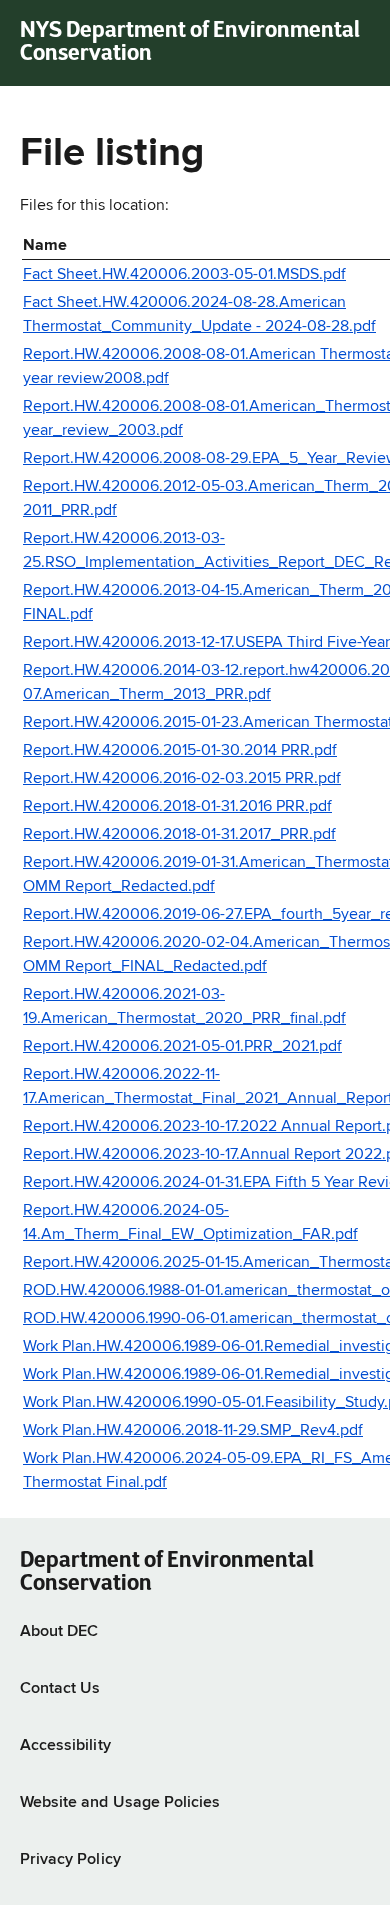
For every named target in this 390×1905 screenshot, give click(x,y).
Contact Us (60, 1689)
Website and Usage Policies (120, 1803)
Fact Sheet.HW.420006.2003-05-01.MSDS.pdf (184, 275)
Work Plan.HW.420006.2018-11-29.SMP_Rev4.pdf (193, 1431)
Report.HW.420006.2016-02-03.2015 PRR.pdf (182, 779)
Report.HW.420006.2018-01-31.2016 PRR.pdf (177, 807)
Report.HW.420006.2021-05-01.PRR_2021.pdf (182, 1047)
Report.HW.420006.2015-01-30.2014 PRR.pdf (180, 751)
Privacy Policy (70, 1860)
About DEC (59, 1632)
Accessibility (65, 1746)
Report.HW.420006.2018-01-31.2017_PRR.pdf (179, 835)
